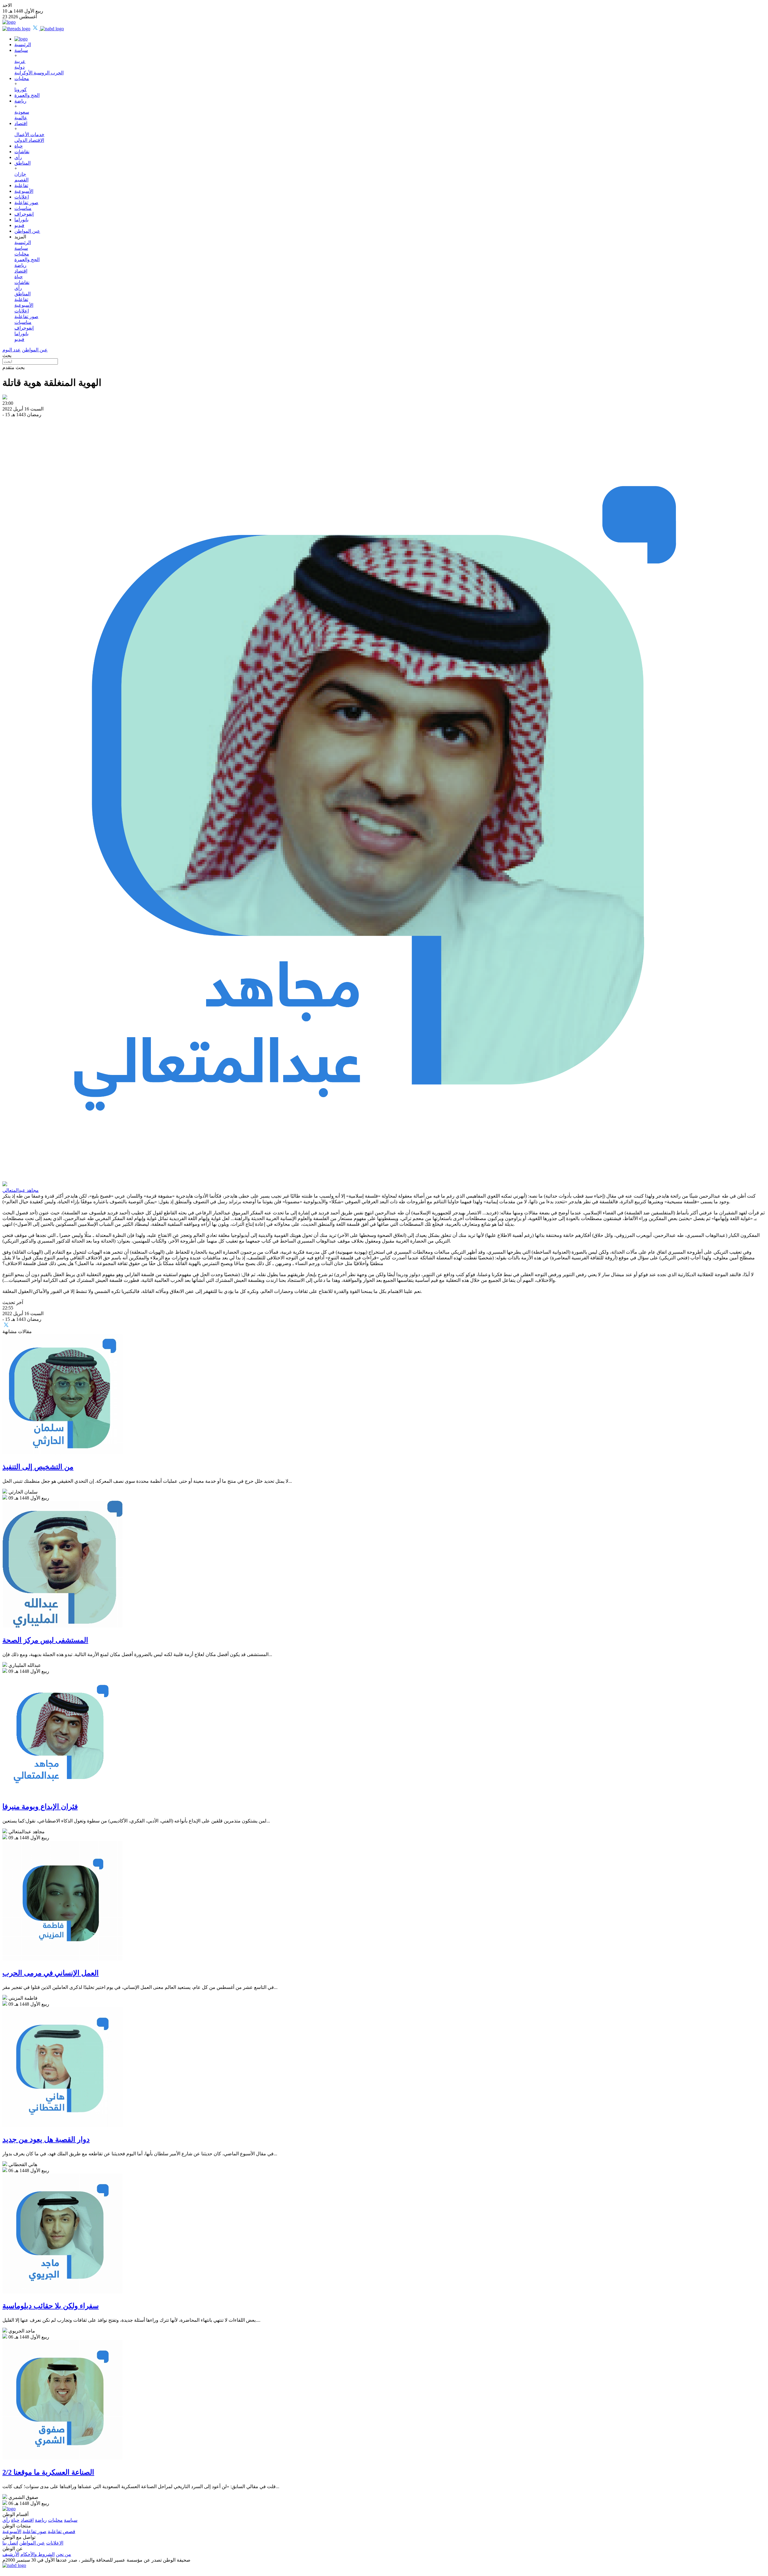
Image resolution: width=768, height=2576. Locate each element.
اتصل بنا (10, 2543)
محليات (22, 78)
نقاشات (22, 152)
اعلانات (22, 197)
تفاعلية (21, 185)
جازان (20, 174)
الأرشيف (11, 2554)
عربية (20, 61)
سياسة (21, 50)
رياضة (20, 101)
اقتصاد (21, 123)
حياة (19, 146)
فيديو (19, 225)
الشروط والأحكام (37, 2554)
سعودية (22, 112)
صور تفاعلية (26, 203)
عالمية (21, 118)
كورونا (21, 90)
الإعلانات (55, 2543)
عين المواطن (27, 231)
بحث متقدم (13, 367)
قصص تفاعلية (61, 2531)
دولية (19, 67)
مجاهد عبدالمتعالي (21, 1190)
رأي (18, 157)
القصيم (21, 180)
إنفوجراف (24, 214)
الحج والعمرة (27, 95)
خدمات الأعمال (29, 134)
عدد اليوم (12, 350)
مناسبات (23, 208)
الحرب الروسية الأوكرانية (39, 73)
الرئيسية (23, 45)
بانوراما (21, 220)
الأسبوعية (24, 191)
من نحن (63, 2554)
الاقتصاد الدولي (29, 140)
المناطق (22, 163)
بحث (7, 355)
